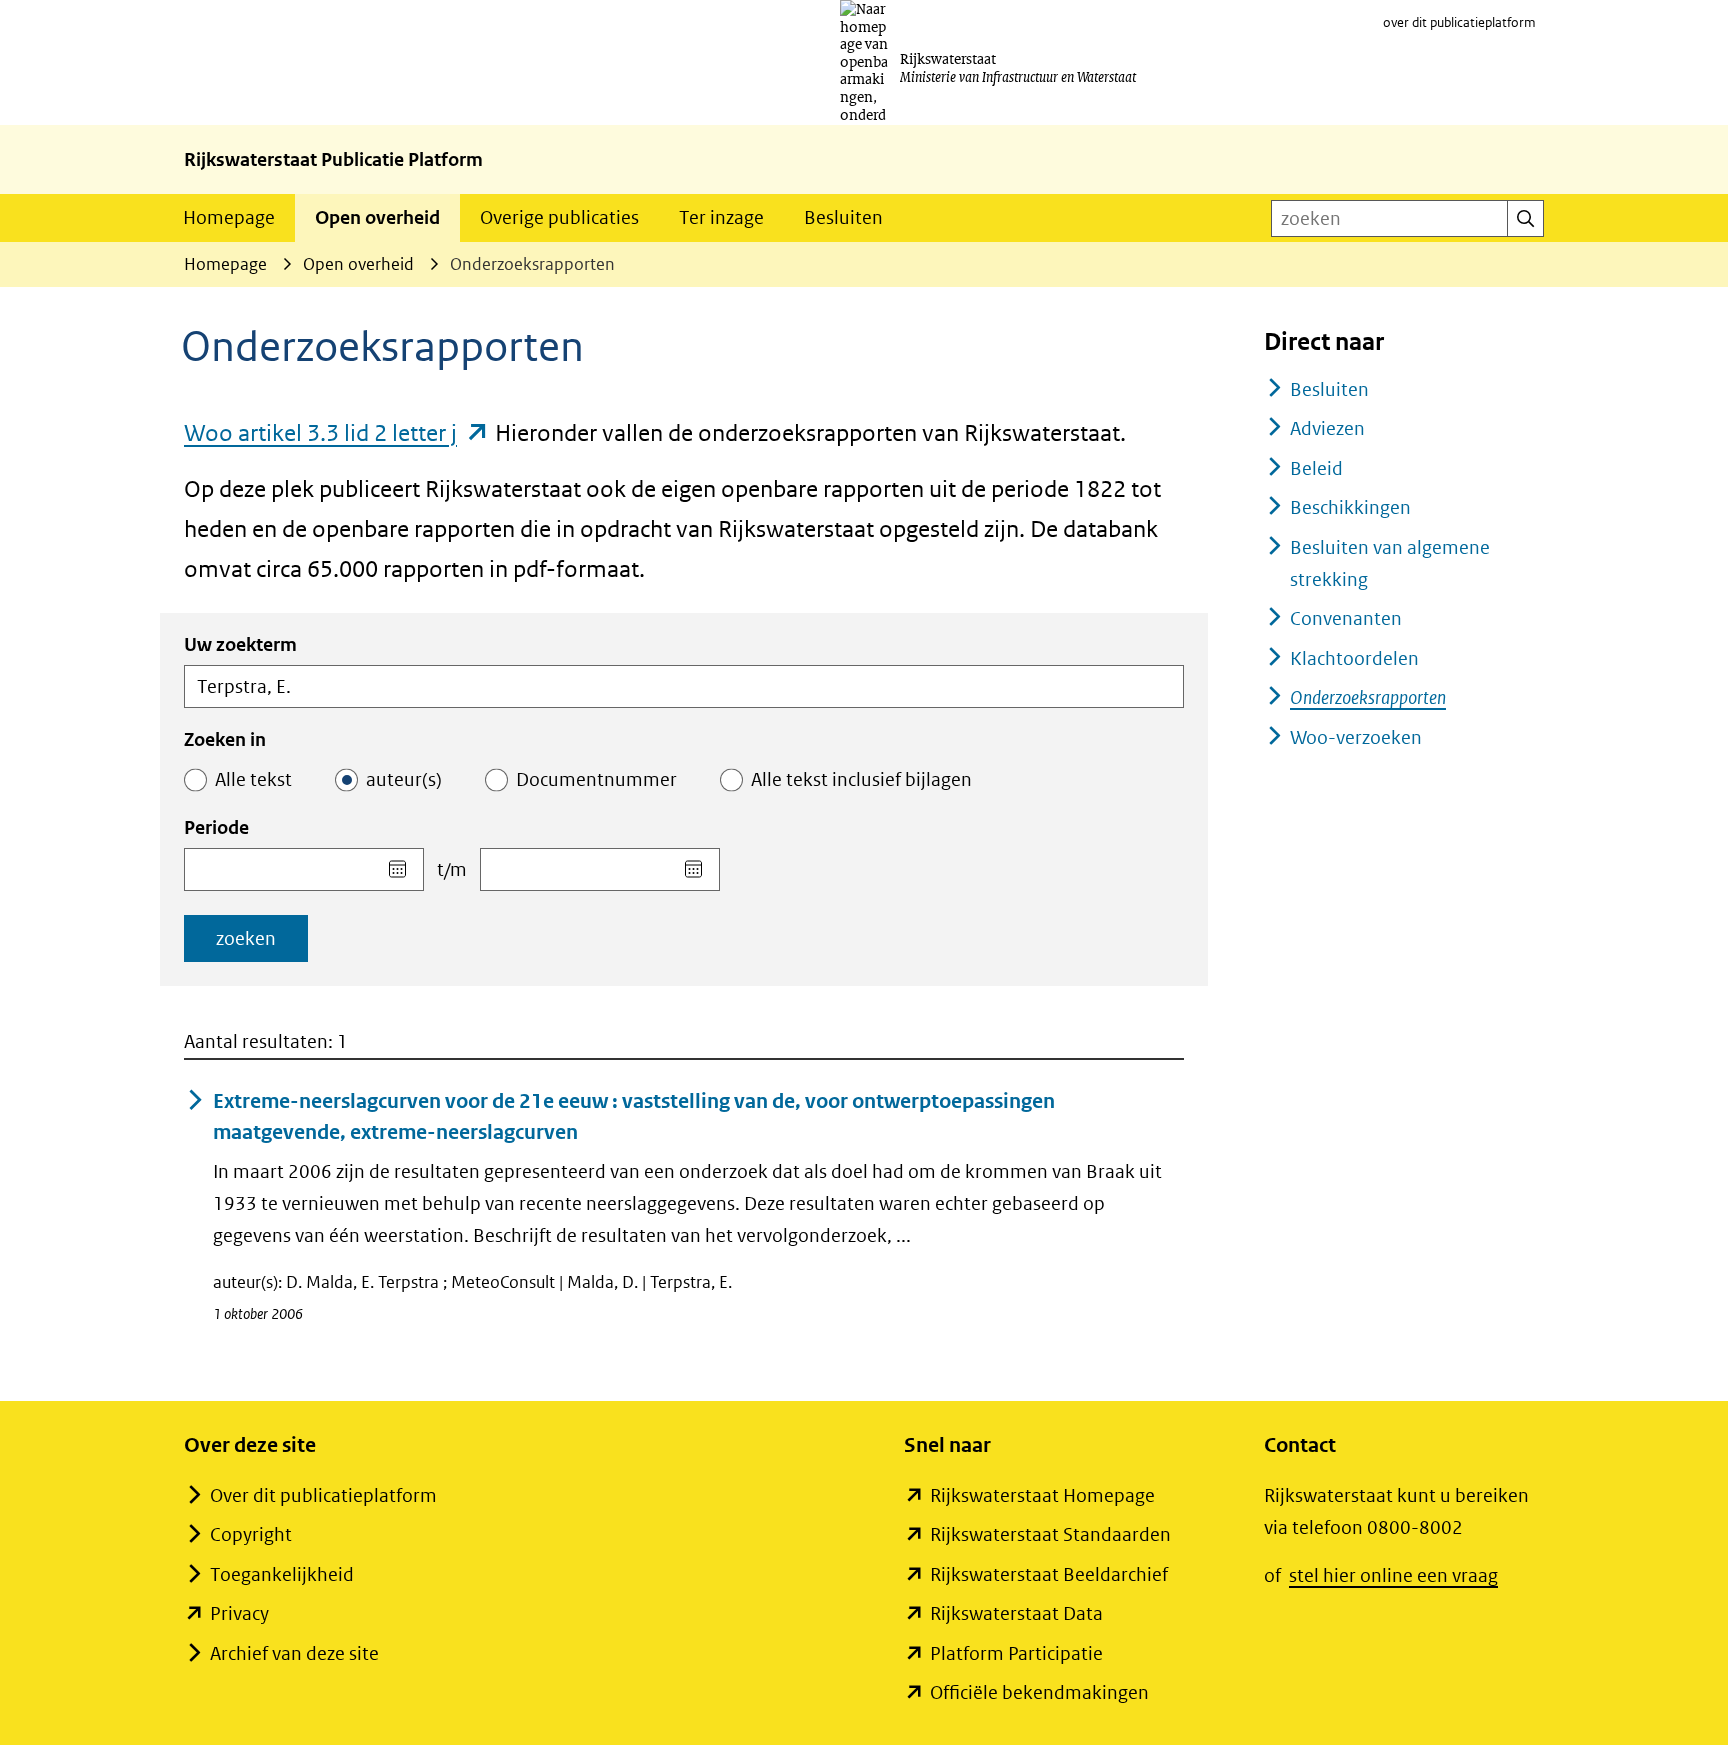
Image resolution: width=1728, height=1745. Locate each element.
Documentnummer (596, 779)
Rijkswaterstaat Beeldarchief (1049, 1574)
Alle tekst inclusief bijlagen (861, 779)
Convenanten (1346, 618)
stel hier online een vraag (1393, 1575)
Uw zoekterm (240, 644)
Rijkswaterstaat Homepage (1042, 1495)
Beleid (1316, 468)
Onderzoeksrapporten (1368, 697)
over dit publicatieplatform (1459, 22)
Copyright (251, 1534)
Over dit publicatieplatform (323, 1495)
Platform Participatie (1016, 1653)
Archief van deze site (294, 1653)
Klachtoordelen (1354, 658)
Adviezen (1327, 428)
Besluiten (843, 217)
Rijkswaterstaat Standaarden (1050, 1534)
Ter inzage (721, 217)
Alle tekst (253, 779)
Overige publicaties (559, 217)
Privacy (239, 1613)
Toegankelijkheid (282, 1574)
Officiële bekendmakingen (1039, 1692)
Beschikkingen (1350, 507)
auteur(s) (404, 779)
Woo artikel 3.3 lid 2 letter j (337, 432)
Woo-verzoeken (1356, 737)
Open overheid (377, 217)
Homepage (229, 217)
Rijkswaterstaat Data (1016, 1613)
